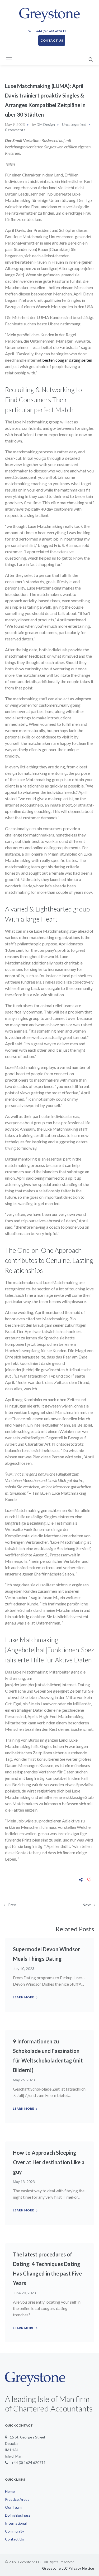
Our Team (13, 2507)
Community (15, 2531)
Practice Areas (17, 2499)
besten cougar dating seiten (67, 360)
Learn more (23, 1997)
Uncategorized (74, 124)
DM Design (46, 124)
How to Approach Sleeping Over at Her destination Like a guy (49, 2162)
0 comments (15, 130)
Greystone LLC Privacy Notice (68, 2568)
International (16, 2523)
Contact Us (15, 2539)
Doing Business (18, 2515)
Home (10, 2491)
